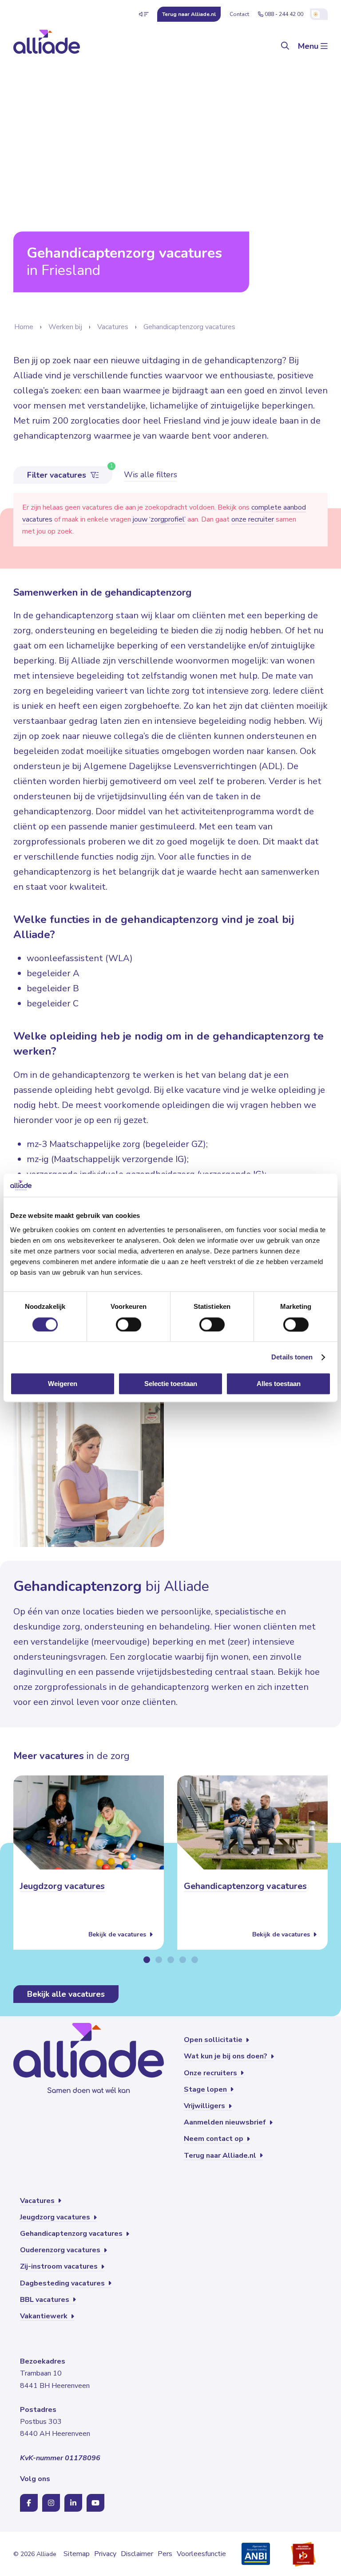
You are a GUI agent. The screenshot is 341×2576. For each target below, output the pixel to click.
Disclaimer (137, 2554)
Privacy (105, 2554)
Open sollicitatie (214, 2040)
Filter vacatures (58, 475)
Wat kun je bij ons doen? (226, 2056)
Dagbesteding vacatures (63, 2283)
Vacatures (113, 327)
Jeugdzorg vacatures (62, 1886)
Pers (165, 2554)
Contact (239, 14)
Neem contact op (214, 2139)
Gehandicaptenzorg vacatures (189, 327)
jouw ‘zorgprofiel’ (159, 519)
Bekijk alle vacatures (66, 1994)
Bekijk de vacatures (118, 1934)
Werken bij (65, 327)
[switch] (129, 1324)
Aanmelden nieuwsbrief (226, 2122)
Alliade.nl (189, 14)
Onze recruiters (211, 2073)
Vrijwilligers (205, 2106)
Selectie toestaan (171, 1384)
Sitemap (77, 2554)
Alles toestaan (279, 1384)
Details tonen (292, 1357)
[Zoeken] (285, 46)
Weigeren (63, 1384)
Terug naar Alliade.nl (221, 2156)
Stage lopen (206, 2089)
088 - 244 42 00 (284, 14)
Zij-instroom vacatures (60, 2266)
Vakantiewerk (45, 2316)
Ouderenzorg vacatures (61, 2250)
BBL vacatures (46, 2300)
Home (24, 327)
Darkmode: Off (319, 14)
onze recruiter (253, 519)
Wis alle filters (151, 475)
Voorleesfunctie (201, 2554)
